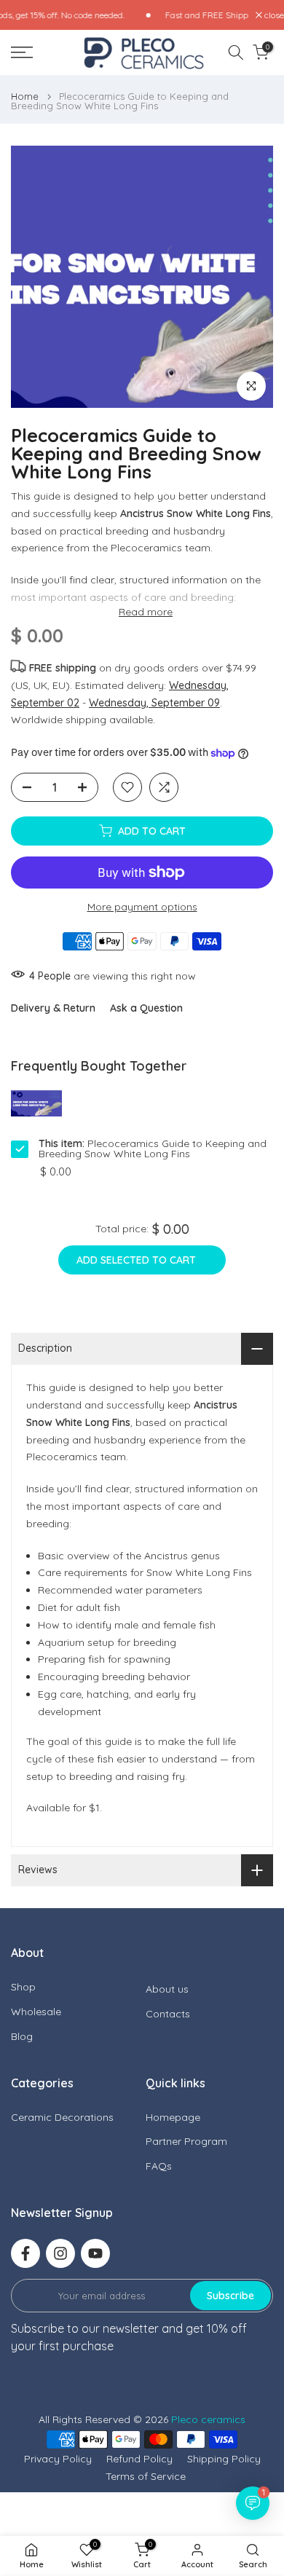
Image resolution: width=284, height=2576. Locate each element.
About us (167, 1989)
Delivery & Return (53, 1008)
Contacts (168, 2014)
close (273, 15)
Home (25, 96)
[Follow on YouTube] (95, 2253)
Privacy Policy (58, 2459)
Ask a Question (146, 1008)
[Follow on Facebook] (25, 2253)
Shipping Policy (224, 2459)
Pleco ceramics (208, 2419)
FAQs (159, 2166)
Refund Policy (139, 2459)
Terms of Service (146, 2476)
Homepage (173, 2117)
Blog (22, 2036)
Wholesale (36, 2012)
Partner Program (186, 2141)
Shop (23, 1987)
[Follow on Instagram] (60, 2253)
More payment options (142, 907)
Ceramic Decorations (62, 2117)
